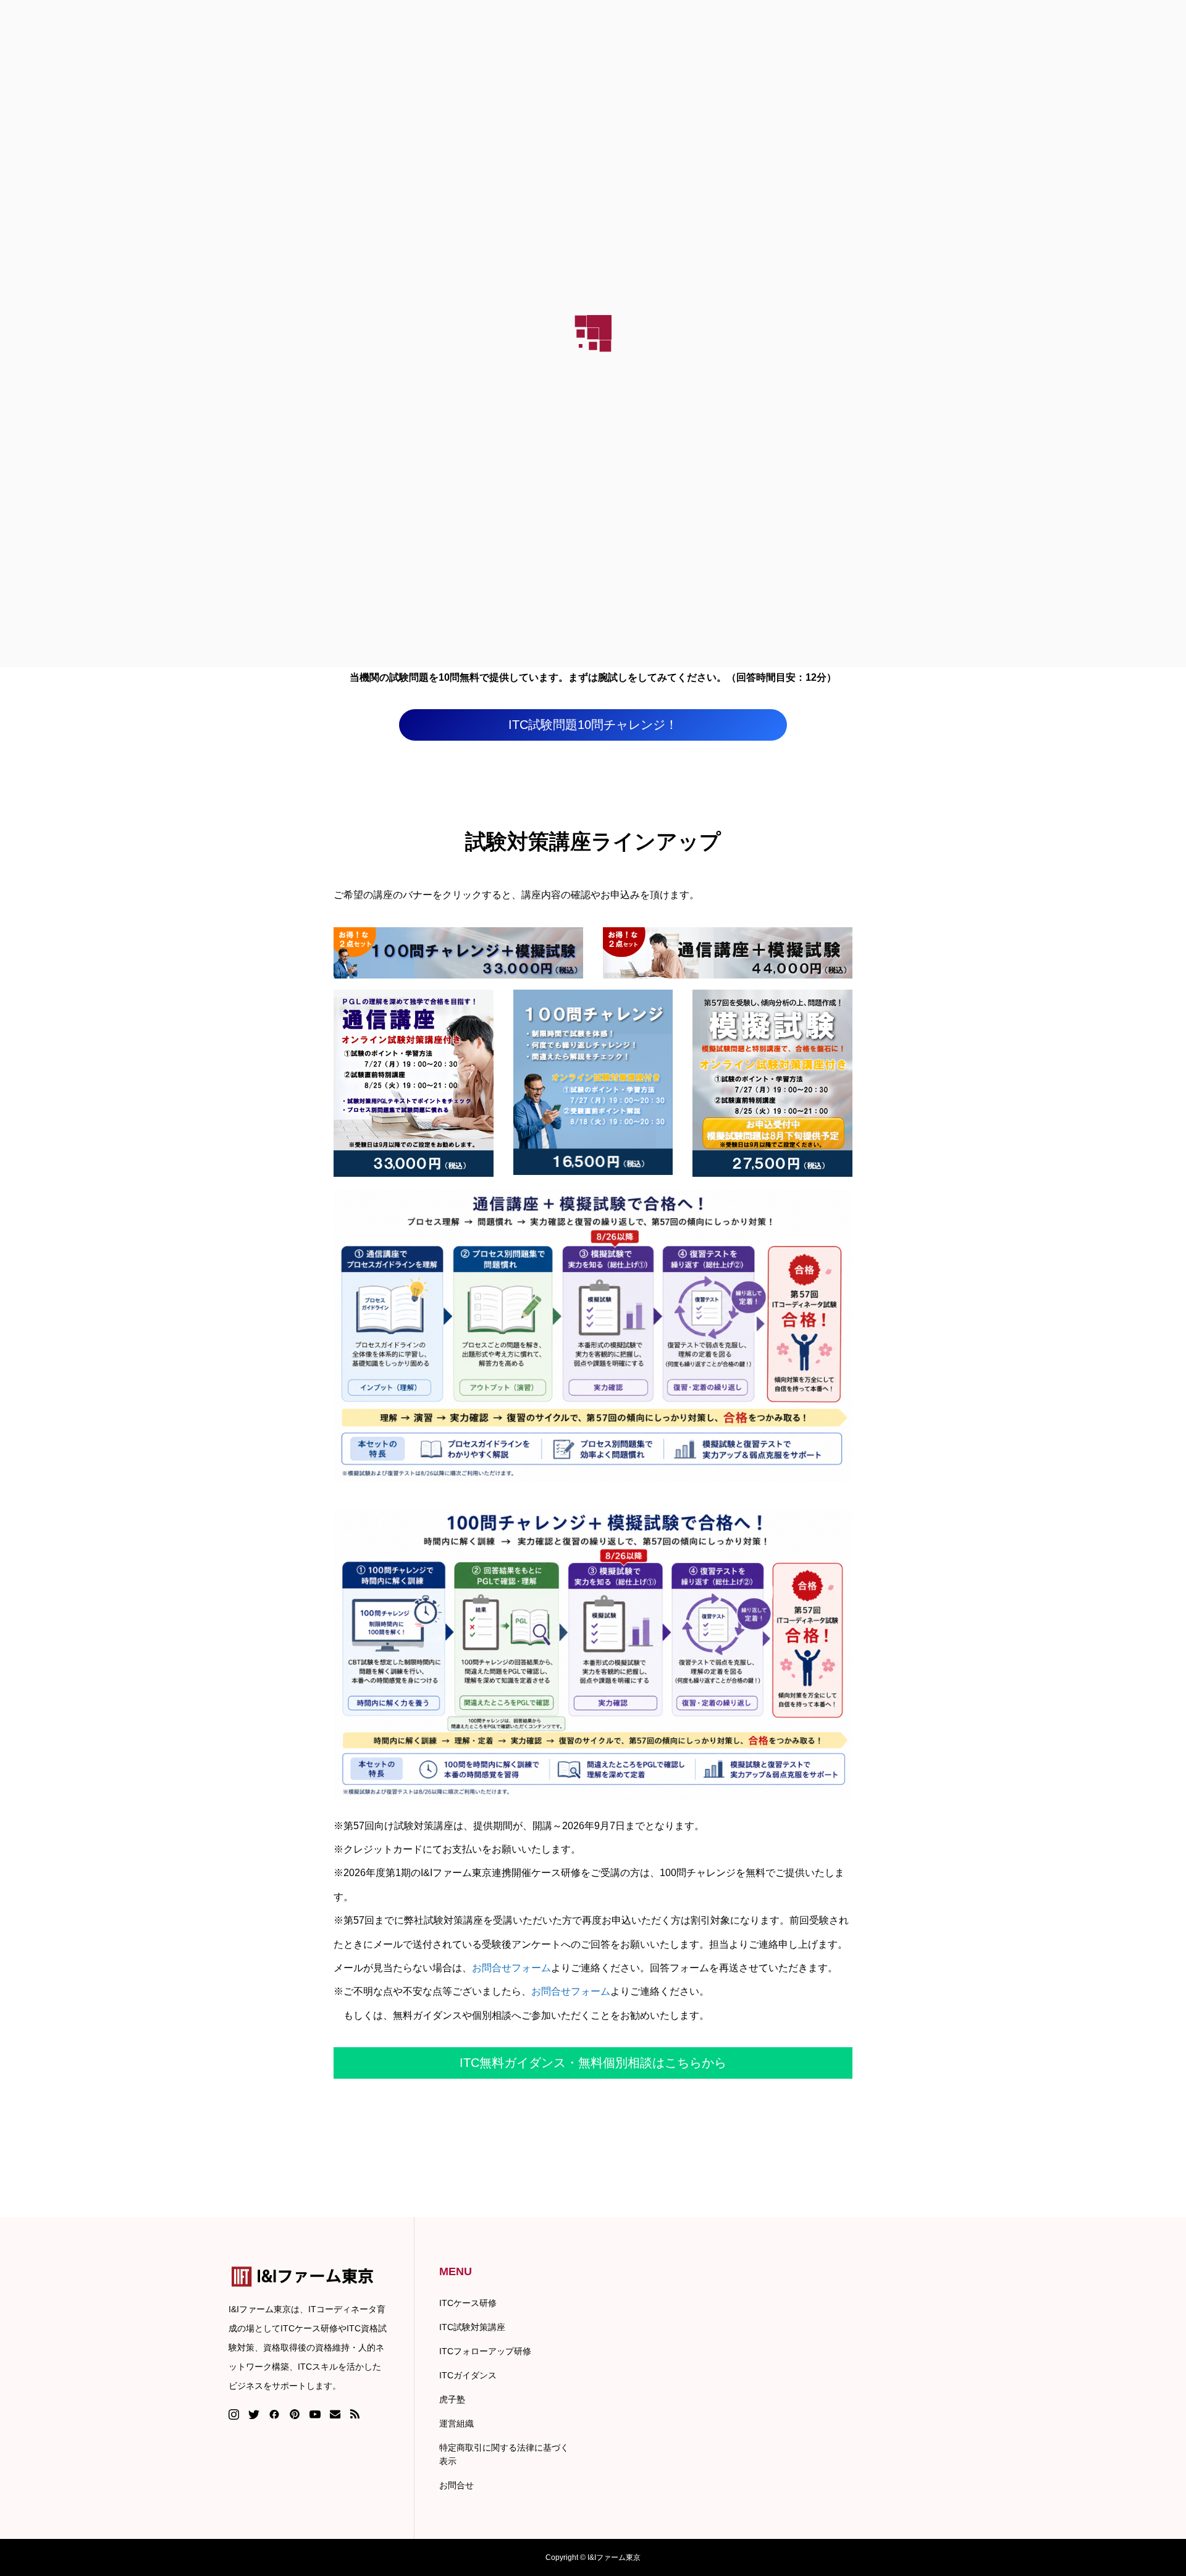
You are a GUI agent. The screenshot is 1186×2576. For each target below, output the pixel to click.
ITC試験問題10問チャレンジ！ (593, 725)
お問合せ (456, 2485)
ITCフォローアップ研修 (485, 2351)
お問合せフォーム (511, 1968)
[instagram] (234, 2414)
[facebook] (274, 2414)
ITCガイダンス (468, 2375)
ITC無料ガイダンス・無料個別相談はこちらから (593, 2063)
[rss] (355, 2414)
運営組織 (456, 2423)
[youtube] (315, 2414)
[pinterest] (295, 2414)
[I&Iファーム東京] (309, 2277)
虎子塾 (452, 2399)
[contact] (335, 2414)
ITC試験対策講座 (472, 2327)
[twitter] (254, 2414)
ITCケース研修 (468, 2303)
